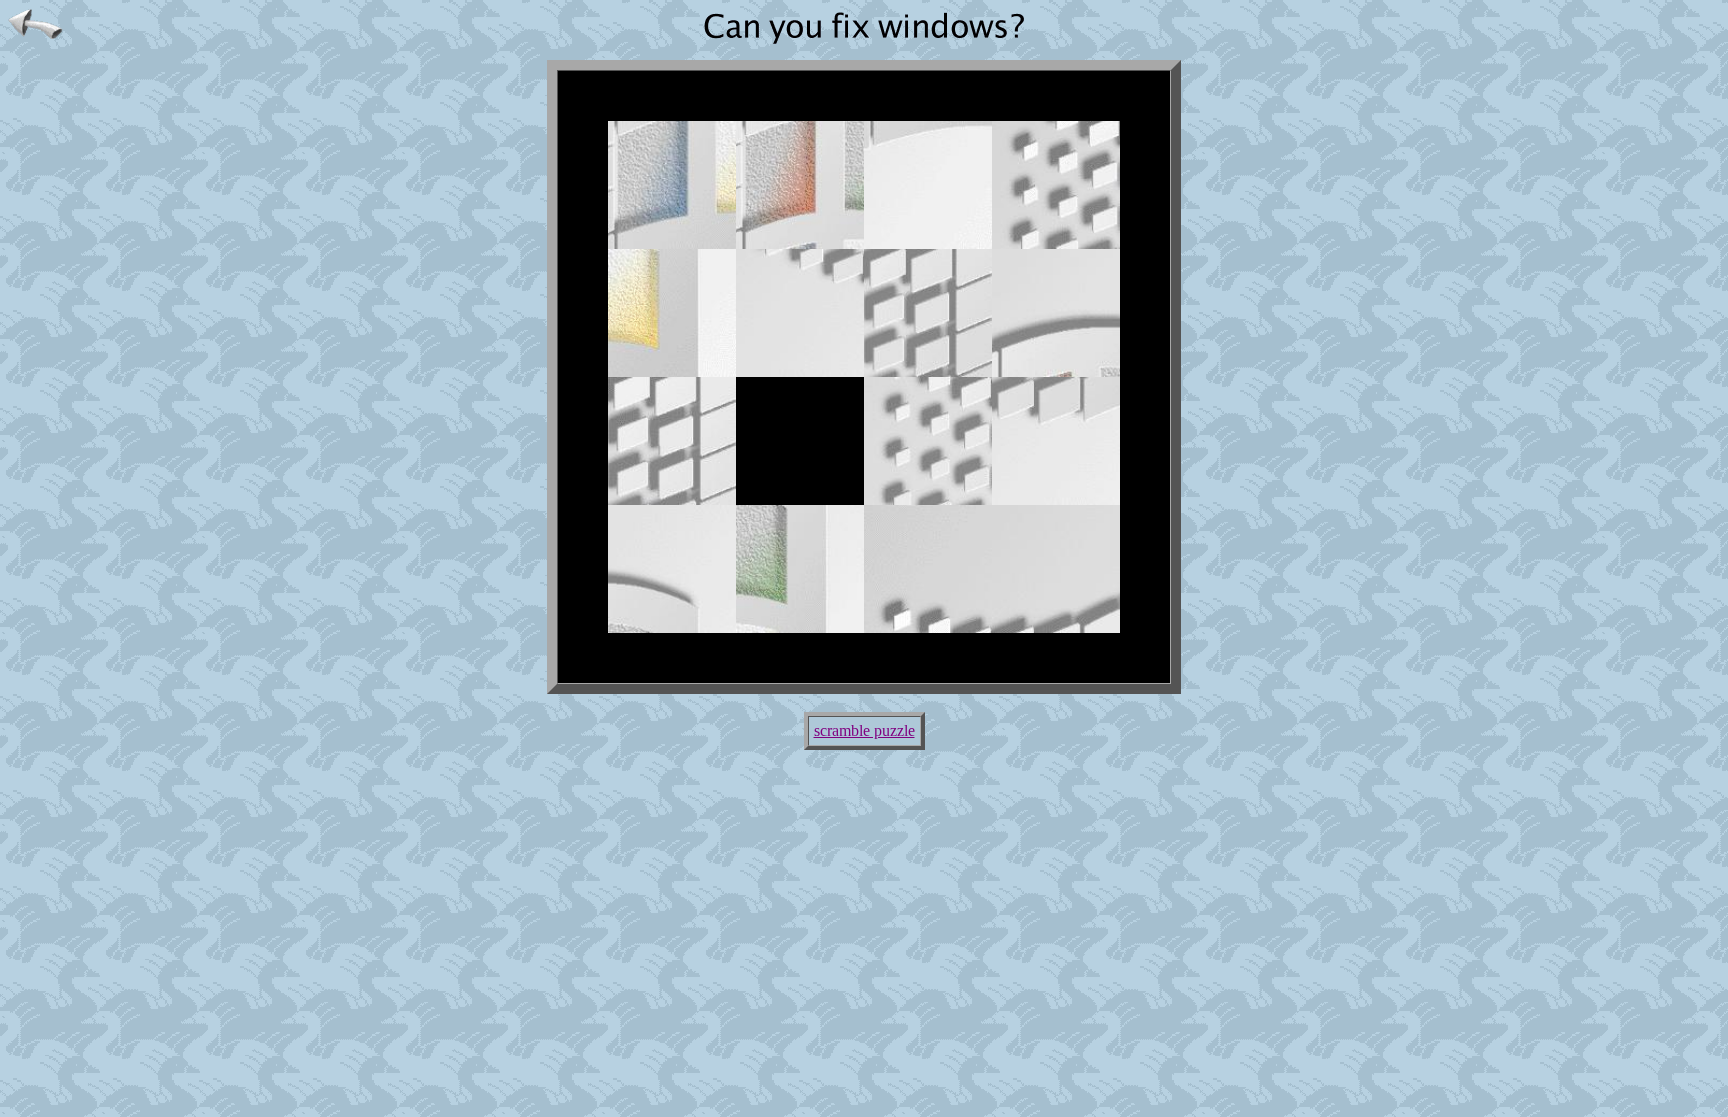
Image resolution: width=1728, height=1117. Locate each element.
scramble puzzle (864, 730)
